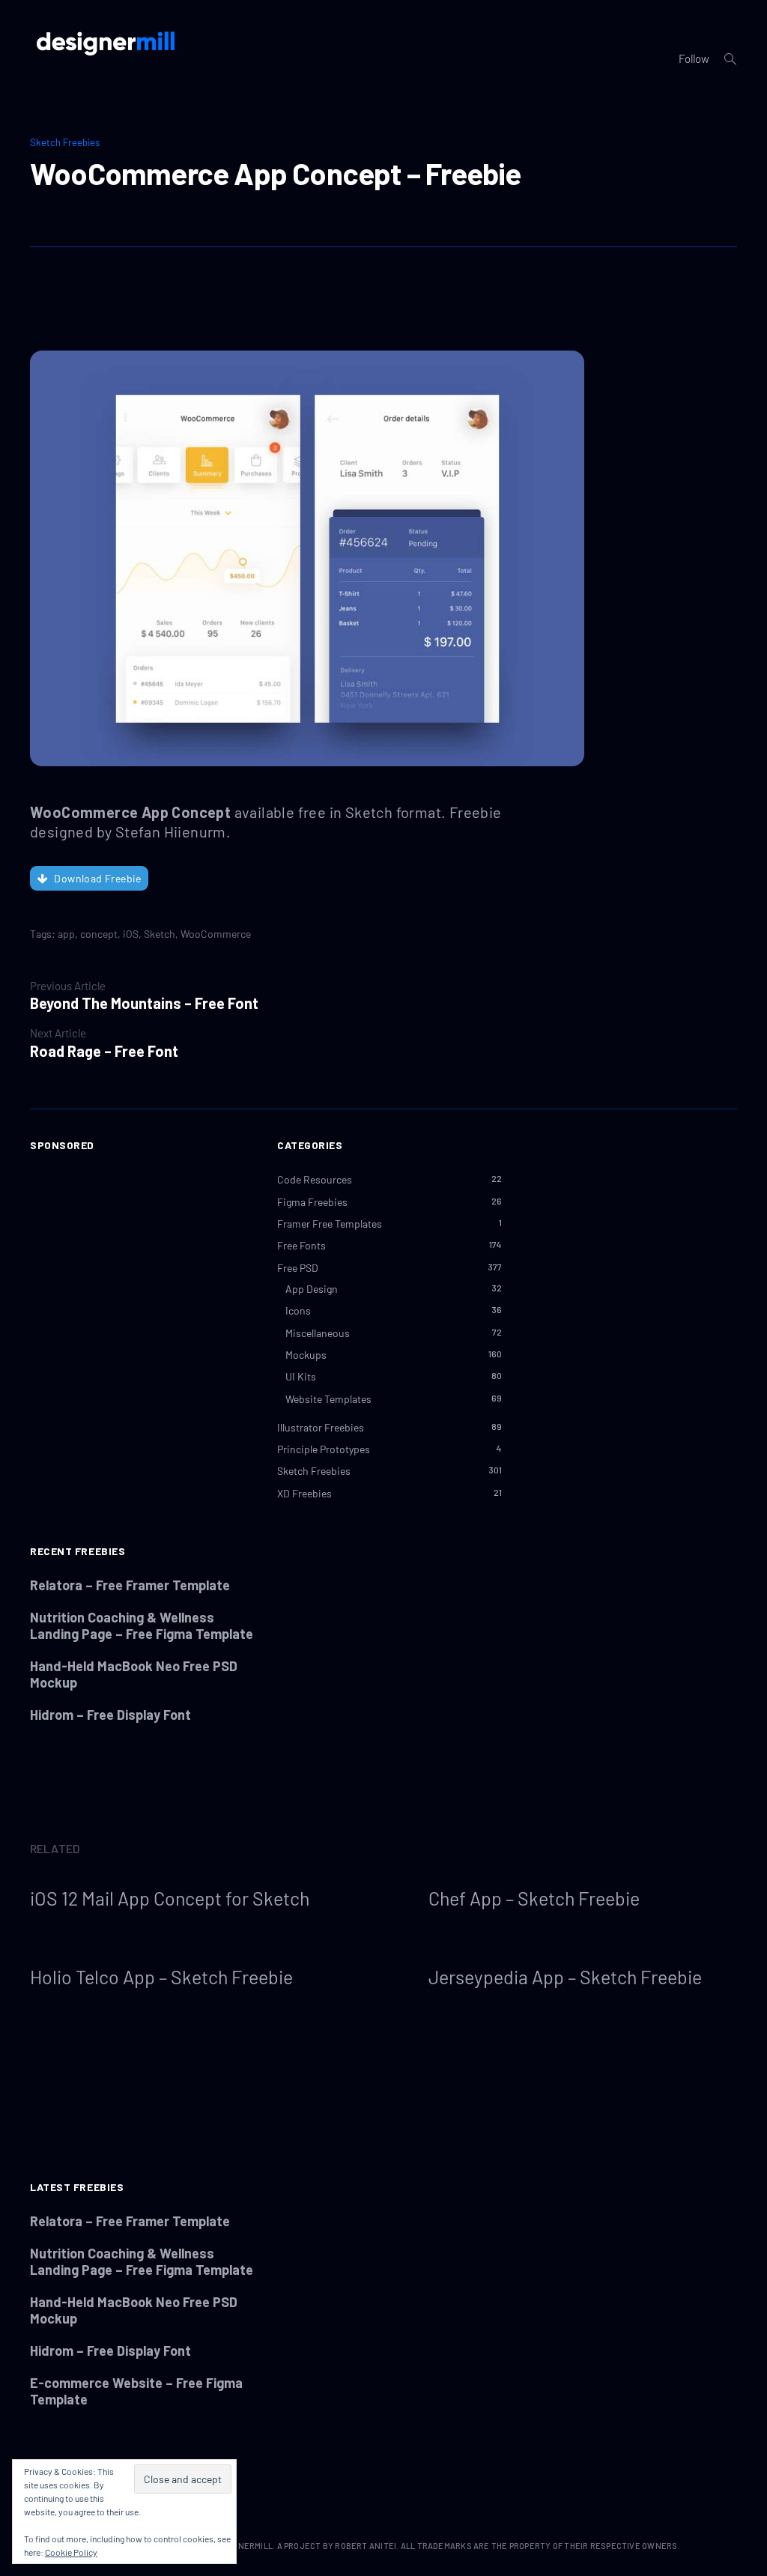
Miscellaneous (318, 1333)
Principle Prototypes (324, 1449)
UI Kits (301, 1376)
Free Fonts (301, 1245)
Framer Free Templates (330, 1224)
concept (99, 934)
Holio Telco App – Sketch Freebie (161, 1977)
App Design (312, 1289)
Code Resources (315, 1179)
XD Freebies (304, 1493)
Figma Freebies (312, 1202)
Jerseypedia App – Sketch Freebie (565, 1977)
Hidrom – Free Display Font (110, 1715)
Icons (298, 1310)
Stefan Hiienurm (171, 831)
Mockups (306, 1355)
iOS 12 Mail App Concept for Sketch (170, 1898)
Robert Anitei (366, 2546)
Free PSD (298, 1268)
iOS (131, 934)
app (66, 934)
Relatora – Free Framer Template (130, 1585)
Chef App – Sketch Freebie (534, 1898)
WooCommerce (216, 934)
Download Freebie (97, 878)
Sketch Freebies (65, 142)
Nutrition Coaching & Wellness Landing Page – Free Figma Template (142, 1625)
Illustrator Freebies (321, 1427)
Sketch (160, 934)
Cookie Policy (71, 2552)
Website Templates (328, 1399)
